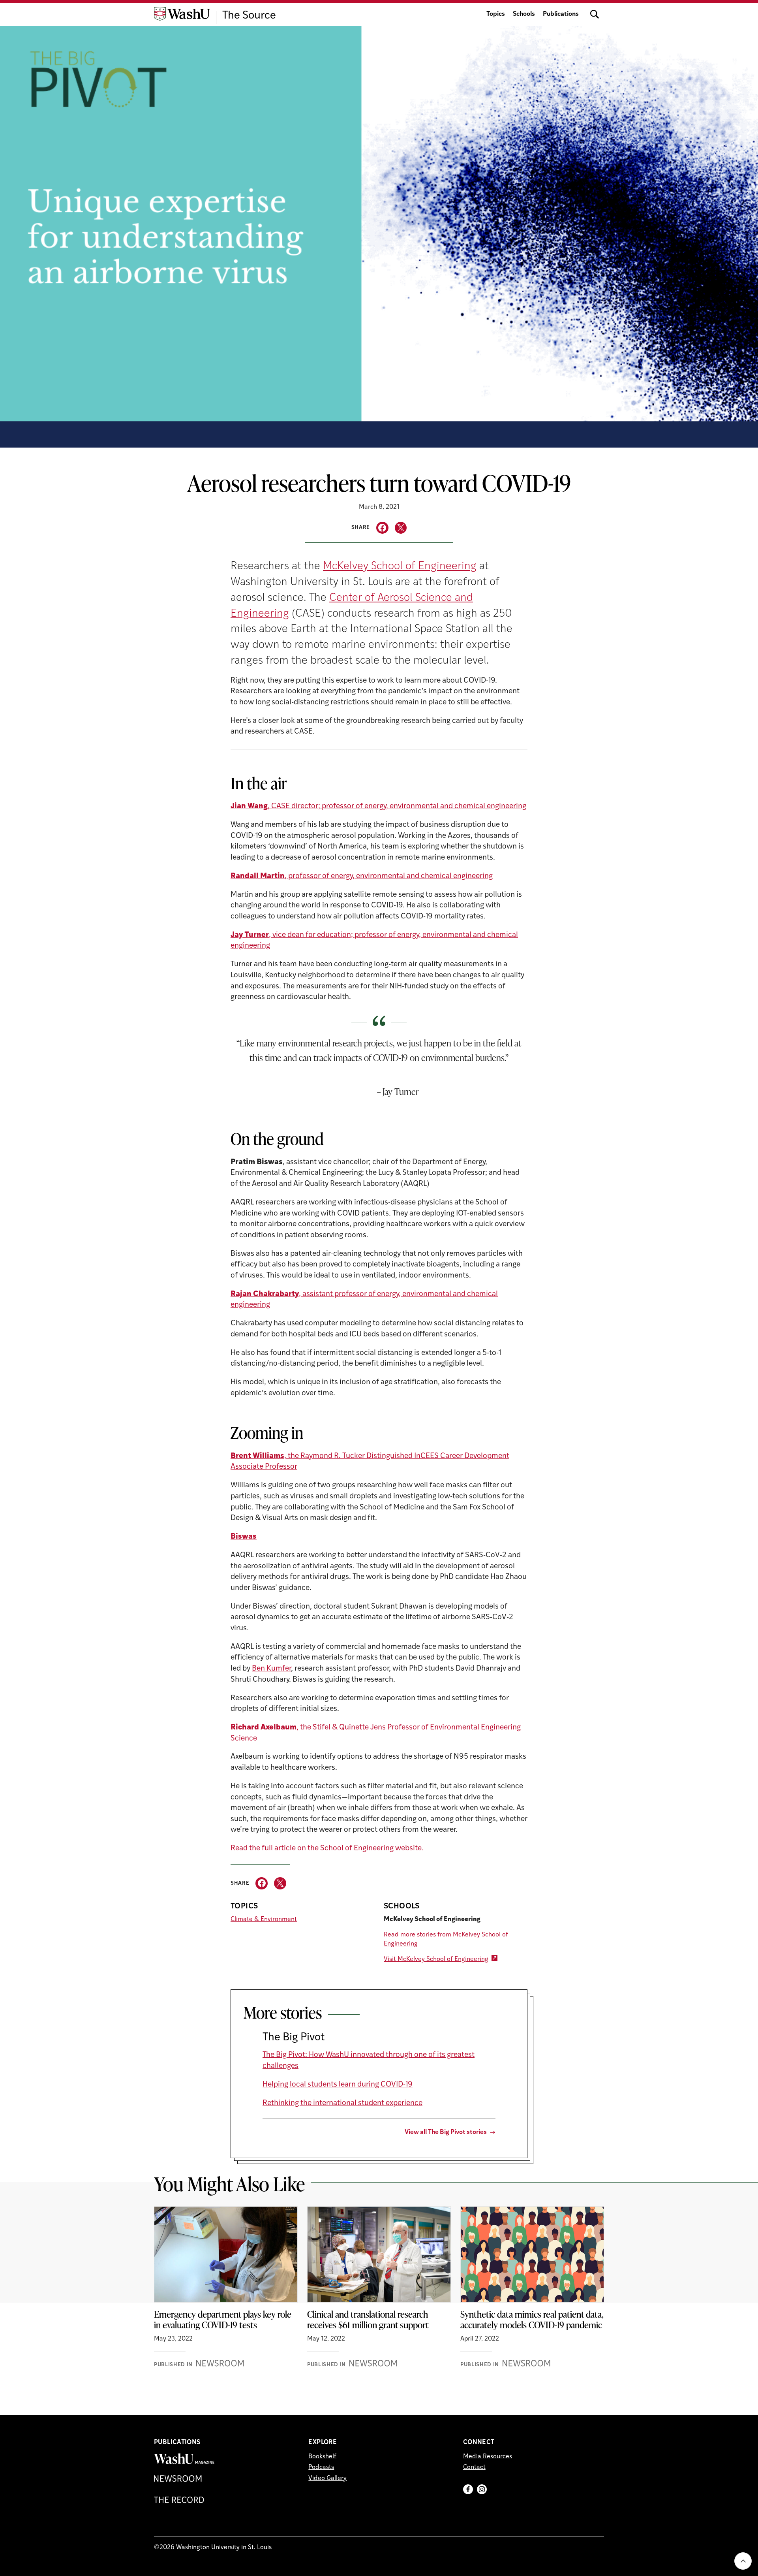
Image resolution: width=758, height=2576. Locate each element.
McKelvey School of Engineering (400, 566)
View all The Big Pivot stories (446, 2132)
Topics (496, 14)
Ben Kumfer (271, 1669)
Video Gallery (327, 2478)
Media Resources (488, 2457)
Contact (474, 2467)
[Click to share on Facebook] (382, 528)
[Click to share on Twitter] (401, 528)
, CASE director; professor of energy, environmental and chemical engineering (378, 806)
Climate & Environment (264, 1919)
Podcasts (321, 2467)
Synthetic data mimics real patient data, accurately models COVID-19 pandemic (532, 2320)
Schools (524, 14)
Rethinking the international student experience (342, 2103)
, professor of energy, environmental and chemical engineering (362, 876)
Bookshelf (322, 2457)
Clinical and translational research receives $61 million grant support (368, 2320)
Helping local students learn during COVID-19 (338, 2085)
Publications (561, 14)
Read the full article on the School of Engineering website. (327, 1849)
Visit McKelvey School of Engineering (436, 1959)
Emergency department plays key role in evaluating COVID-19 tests (223, 2320)
